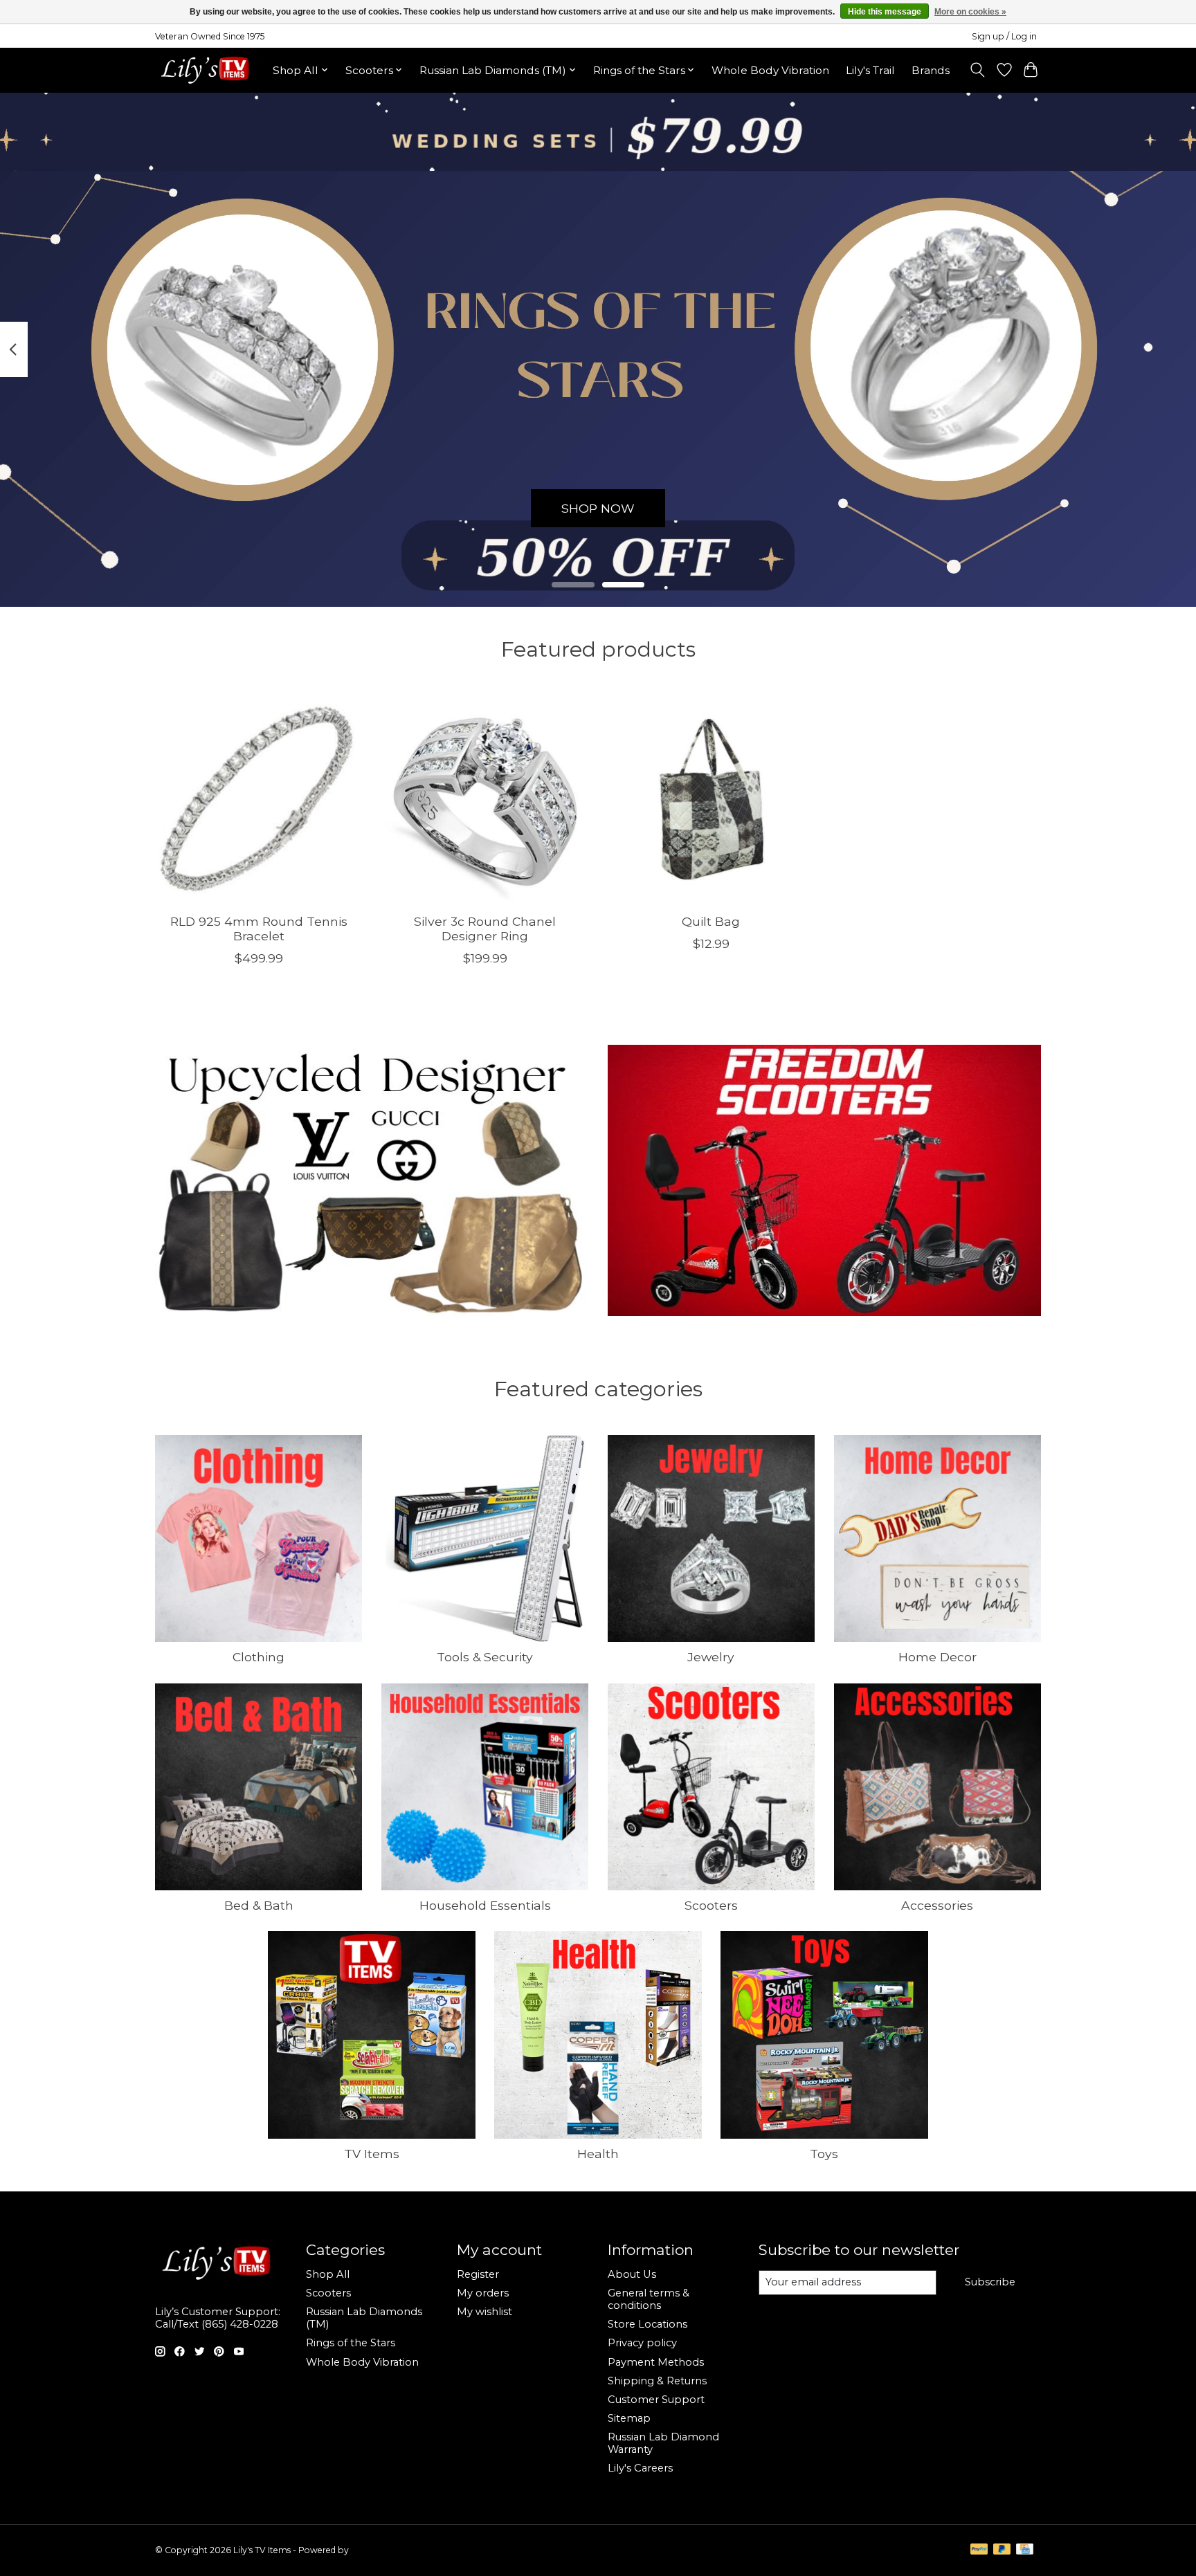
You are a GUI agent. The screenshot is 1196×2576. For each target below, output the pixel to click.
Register (478, 2274)
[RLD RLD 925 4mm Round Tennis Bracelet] (259, 799)
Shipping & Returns (657, 2381)
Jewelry (711, 1657)
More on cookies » (970, 12)
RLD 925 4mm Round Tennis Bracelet (259, 928)
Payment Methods (656, 2362)
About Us (632, 2274)
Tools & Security (485, 1657)
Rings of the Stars (351, 2343)
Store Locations (647, 2324)
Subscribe (990, 2282)
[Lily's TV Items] (209, 70)
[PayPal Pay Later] (1002, 2550)
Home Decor (937, 1657)
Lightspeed (374, 2550)
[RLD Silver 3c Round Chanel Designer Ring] (485, 799)
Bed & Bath (259, 1905)
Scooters (711, 1905)
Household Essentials (485, 1905)
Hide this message (885, 12)
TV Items (372, 2154)
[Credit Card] (1025, 2550)
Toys (824, 2154)
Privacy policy (642, 2343)
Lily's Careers (640, 2468)
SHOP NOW (598, 508)
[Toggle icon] (978, 70)
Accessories (937, 1905)
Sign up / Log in (1004, 36)
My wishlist (484, 2312)
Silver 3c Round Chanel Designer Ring (485, 928)
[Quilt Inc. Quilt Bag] (711, 799)
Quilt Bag (711, 921)
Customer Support (656, 2400)
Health (598, 2154)
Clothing (259, 1657)
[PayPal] (979, 2550)
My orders (483, 2293)
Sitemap (629, 2418)
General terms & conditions (649, 2299)
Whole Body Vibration (770, 70)
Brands (931, 70)
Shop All (328, 2274)
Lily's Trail (870, 70)
